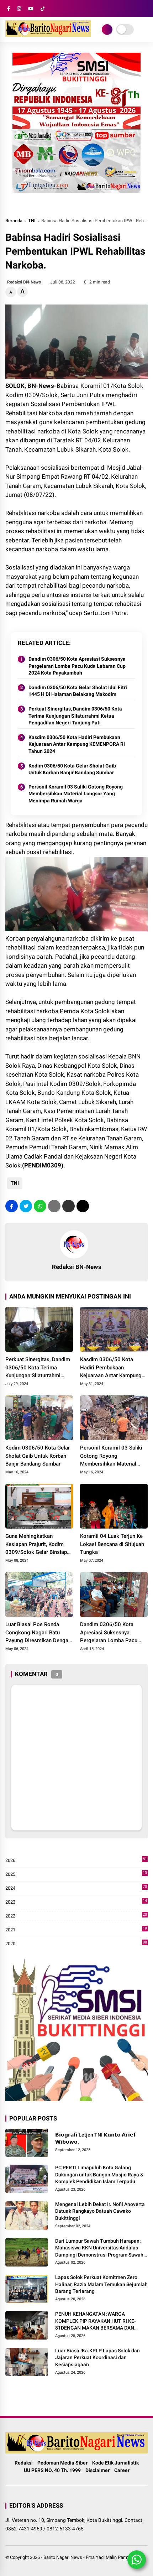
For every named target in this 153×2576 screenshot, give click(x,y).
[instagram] (19, 9)
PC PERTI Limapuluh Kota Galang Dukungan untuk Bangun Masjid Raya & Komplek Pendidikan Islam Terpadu (99, 2174)
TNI (32, 221)
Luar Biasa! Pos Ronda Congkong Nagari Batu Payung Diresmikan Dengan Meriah (38, 1633)
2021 (76, 1930)
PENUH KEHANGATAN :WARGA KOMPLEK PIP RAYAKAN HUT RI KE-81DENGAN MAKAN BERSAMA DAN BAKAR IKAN (96, 2321)
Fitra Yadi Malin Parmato (110, 2557)
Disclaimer (97, 2470)
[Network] (107, 30)
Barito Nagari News (63, 2557)
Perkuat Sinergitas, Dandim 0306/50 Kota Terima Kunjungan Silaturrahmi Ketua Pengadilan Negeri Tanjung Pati (75, 716)
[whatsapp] (40, 1206)
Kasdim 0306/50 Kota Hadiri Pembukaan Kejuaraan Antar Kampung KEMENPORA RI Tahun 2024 (77, 744)
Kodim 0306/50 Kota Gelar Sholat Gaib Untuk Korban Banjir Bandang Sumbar (72, 769)
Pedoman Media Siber (62, 2463)
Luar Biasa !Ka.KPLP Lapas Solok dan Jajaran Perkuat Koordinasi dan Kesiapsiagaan (97, 2358)
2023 (76, 1902)
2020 (76, 1944)
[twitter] (26, 1206)
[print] (54, 1206)
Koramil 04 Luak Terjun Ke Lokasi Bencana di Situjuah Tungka (112, 1544)
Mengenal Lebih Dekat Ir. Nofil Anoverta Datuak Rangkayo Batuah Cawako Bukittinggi (100, 2211)
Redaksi (24, 2463)
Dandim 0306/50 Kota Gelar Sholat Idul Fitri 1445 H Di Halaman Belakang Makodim (78, 691)
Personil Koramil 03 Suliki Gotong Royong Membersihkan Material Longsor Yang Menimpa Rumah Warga (76, 794)
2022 (76, 1916)
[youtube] (31, 9)
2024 (76, 1888)
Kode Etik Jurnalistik (115, 2463)
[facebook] (9, 9)
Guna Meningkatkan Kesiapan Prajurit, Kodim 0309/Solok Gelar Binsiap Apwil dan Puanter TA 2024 (38, 1545)
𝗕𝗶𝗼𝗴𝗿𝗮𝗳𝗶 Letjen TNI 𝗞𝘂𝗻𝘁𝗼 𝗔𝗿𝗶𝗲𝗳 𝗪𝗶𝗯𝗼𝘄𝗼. (95, 2138)
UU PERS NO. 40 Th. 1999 (52, 2470)
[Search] (145, 9)
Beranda (14, 221)
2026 (76, 1861)
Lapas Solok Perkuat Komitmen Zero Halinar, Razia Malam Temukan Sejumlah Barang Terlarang (101, 2284)
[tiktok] (43, 9)
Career (122, 2470)
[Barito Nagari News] (48, 35)
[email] (68, 1206)
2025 (76, 1875)
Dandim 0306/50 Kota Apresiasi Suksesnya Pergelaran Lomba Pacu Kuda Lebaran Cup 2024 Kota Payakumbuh (77, 666)
